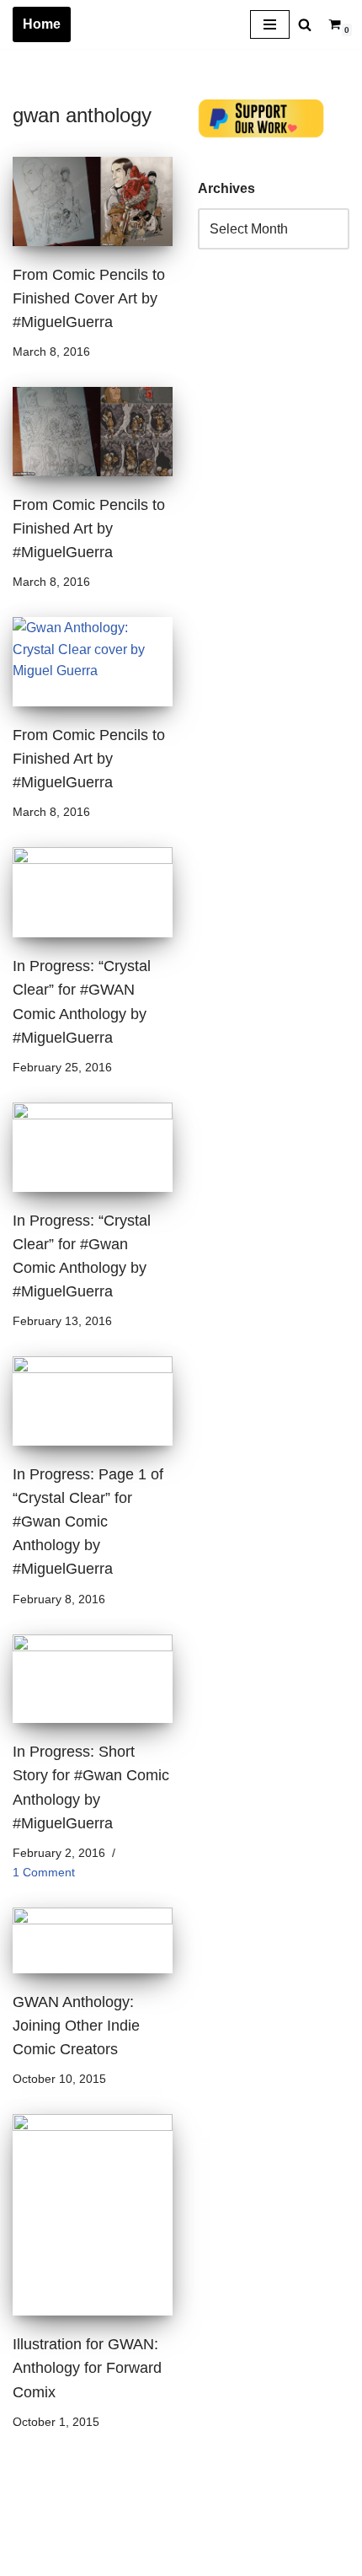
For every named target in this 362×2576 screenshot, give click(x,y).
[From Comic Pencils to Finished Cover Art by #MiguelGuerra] (93, 201)
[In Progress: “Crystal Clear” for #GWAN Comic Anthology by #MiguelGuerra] (93, 892)
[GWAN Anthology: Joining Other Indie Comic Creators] (93, 1940)
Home (42, 24)
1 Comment (44, 1872)
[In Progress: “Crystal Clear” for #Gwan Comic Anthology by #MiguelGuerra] (93, 1147)
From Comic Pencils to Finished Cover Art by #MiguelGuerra (89, 298)
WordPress (163, 2559)
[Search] (305, 24)
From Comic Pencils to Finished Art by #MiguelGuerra (89, 529)
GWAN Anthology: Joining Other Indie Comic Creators (76, 2026)
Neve (29, 2559)
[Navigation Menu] (270, 24)
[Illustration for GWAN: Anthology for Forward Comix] (93, 2215)
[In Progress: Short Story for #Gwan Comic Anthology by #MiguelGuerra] (93, 1679)
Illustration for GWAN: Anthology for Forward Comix (87, 2368)
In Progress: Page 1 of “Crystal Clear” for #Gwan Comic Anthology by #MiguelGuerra (88, 1522)
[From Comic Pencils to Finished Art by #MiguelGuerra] (93, 432)
